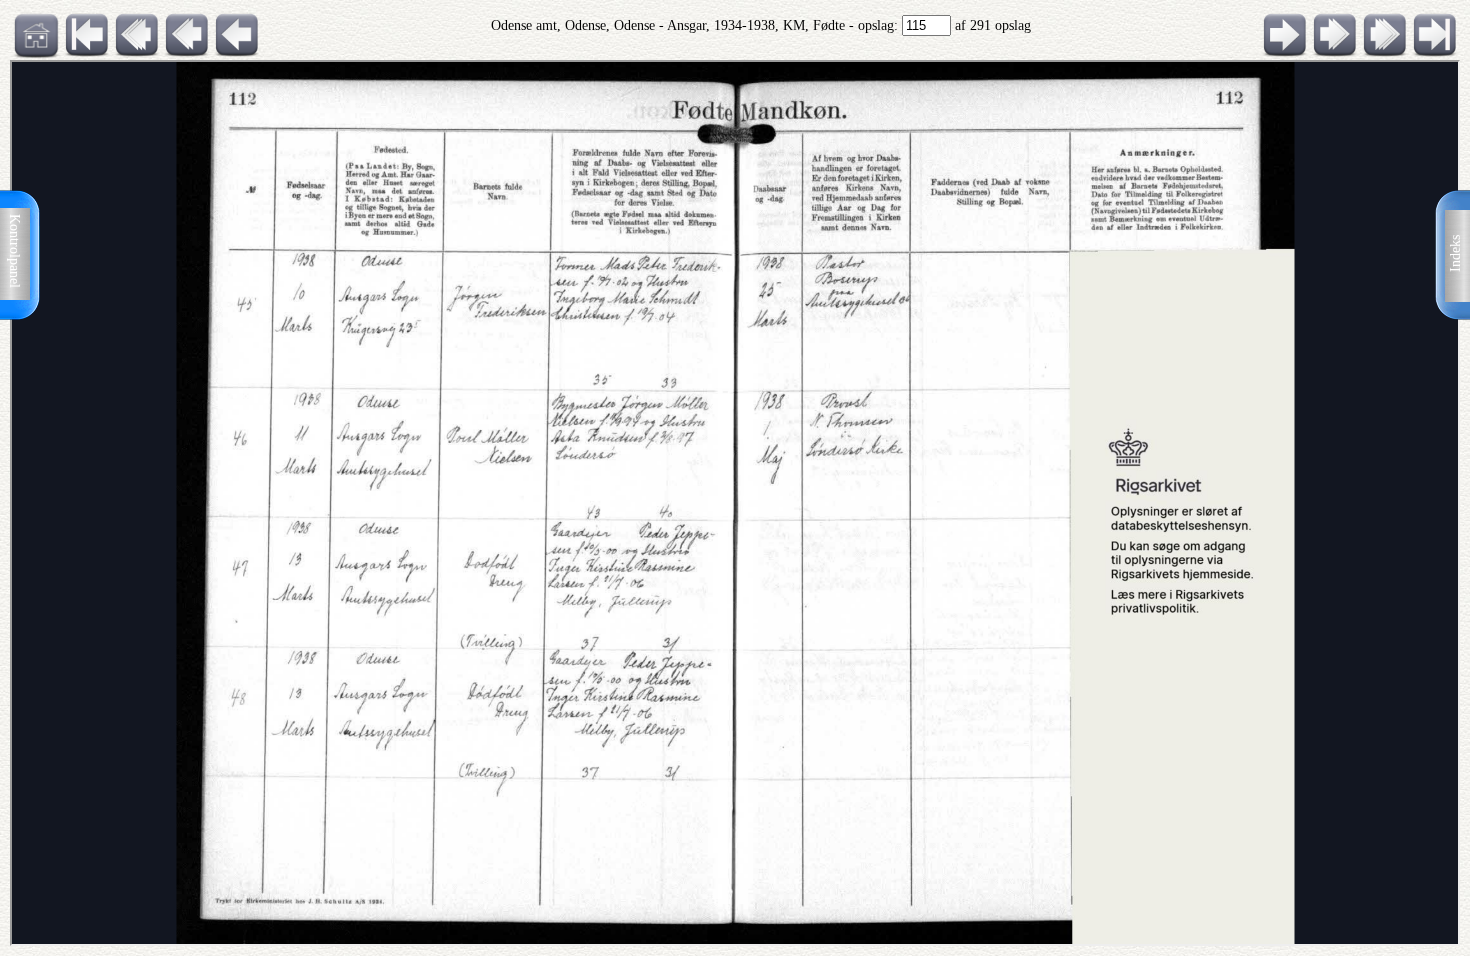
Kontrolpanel (14, 251)
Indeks (1455, 253)
